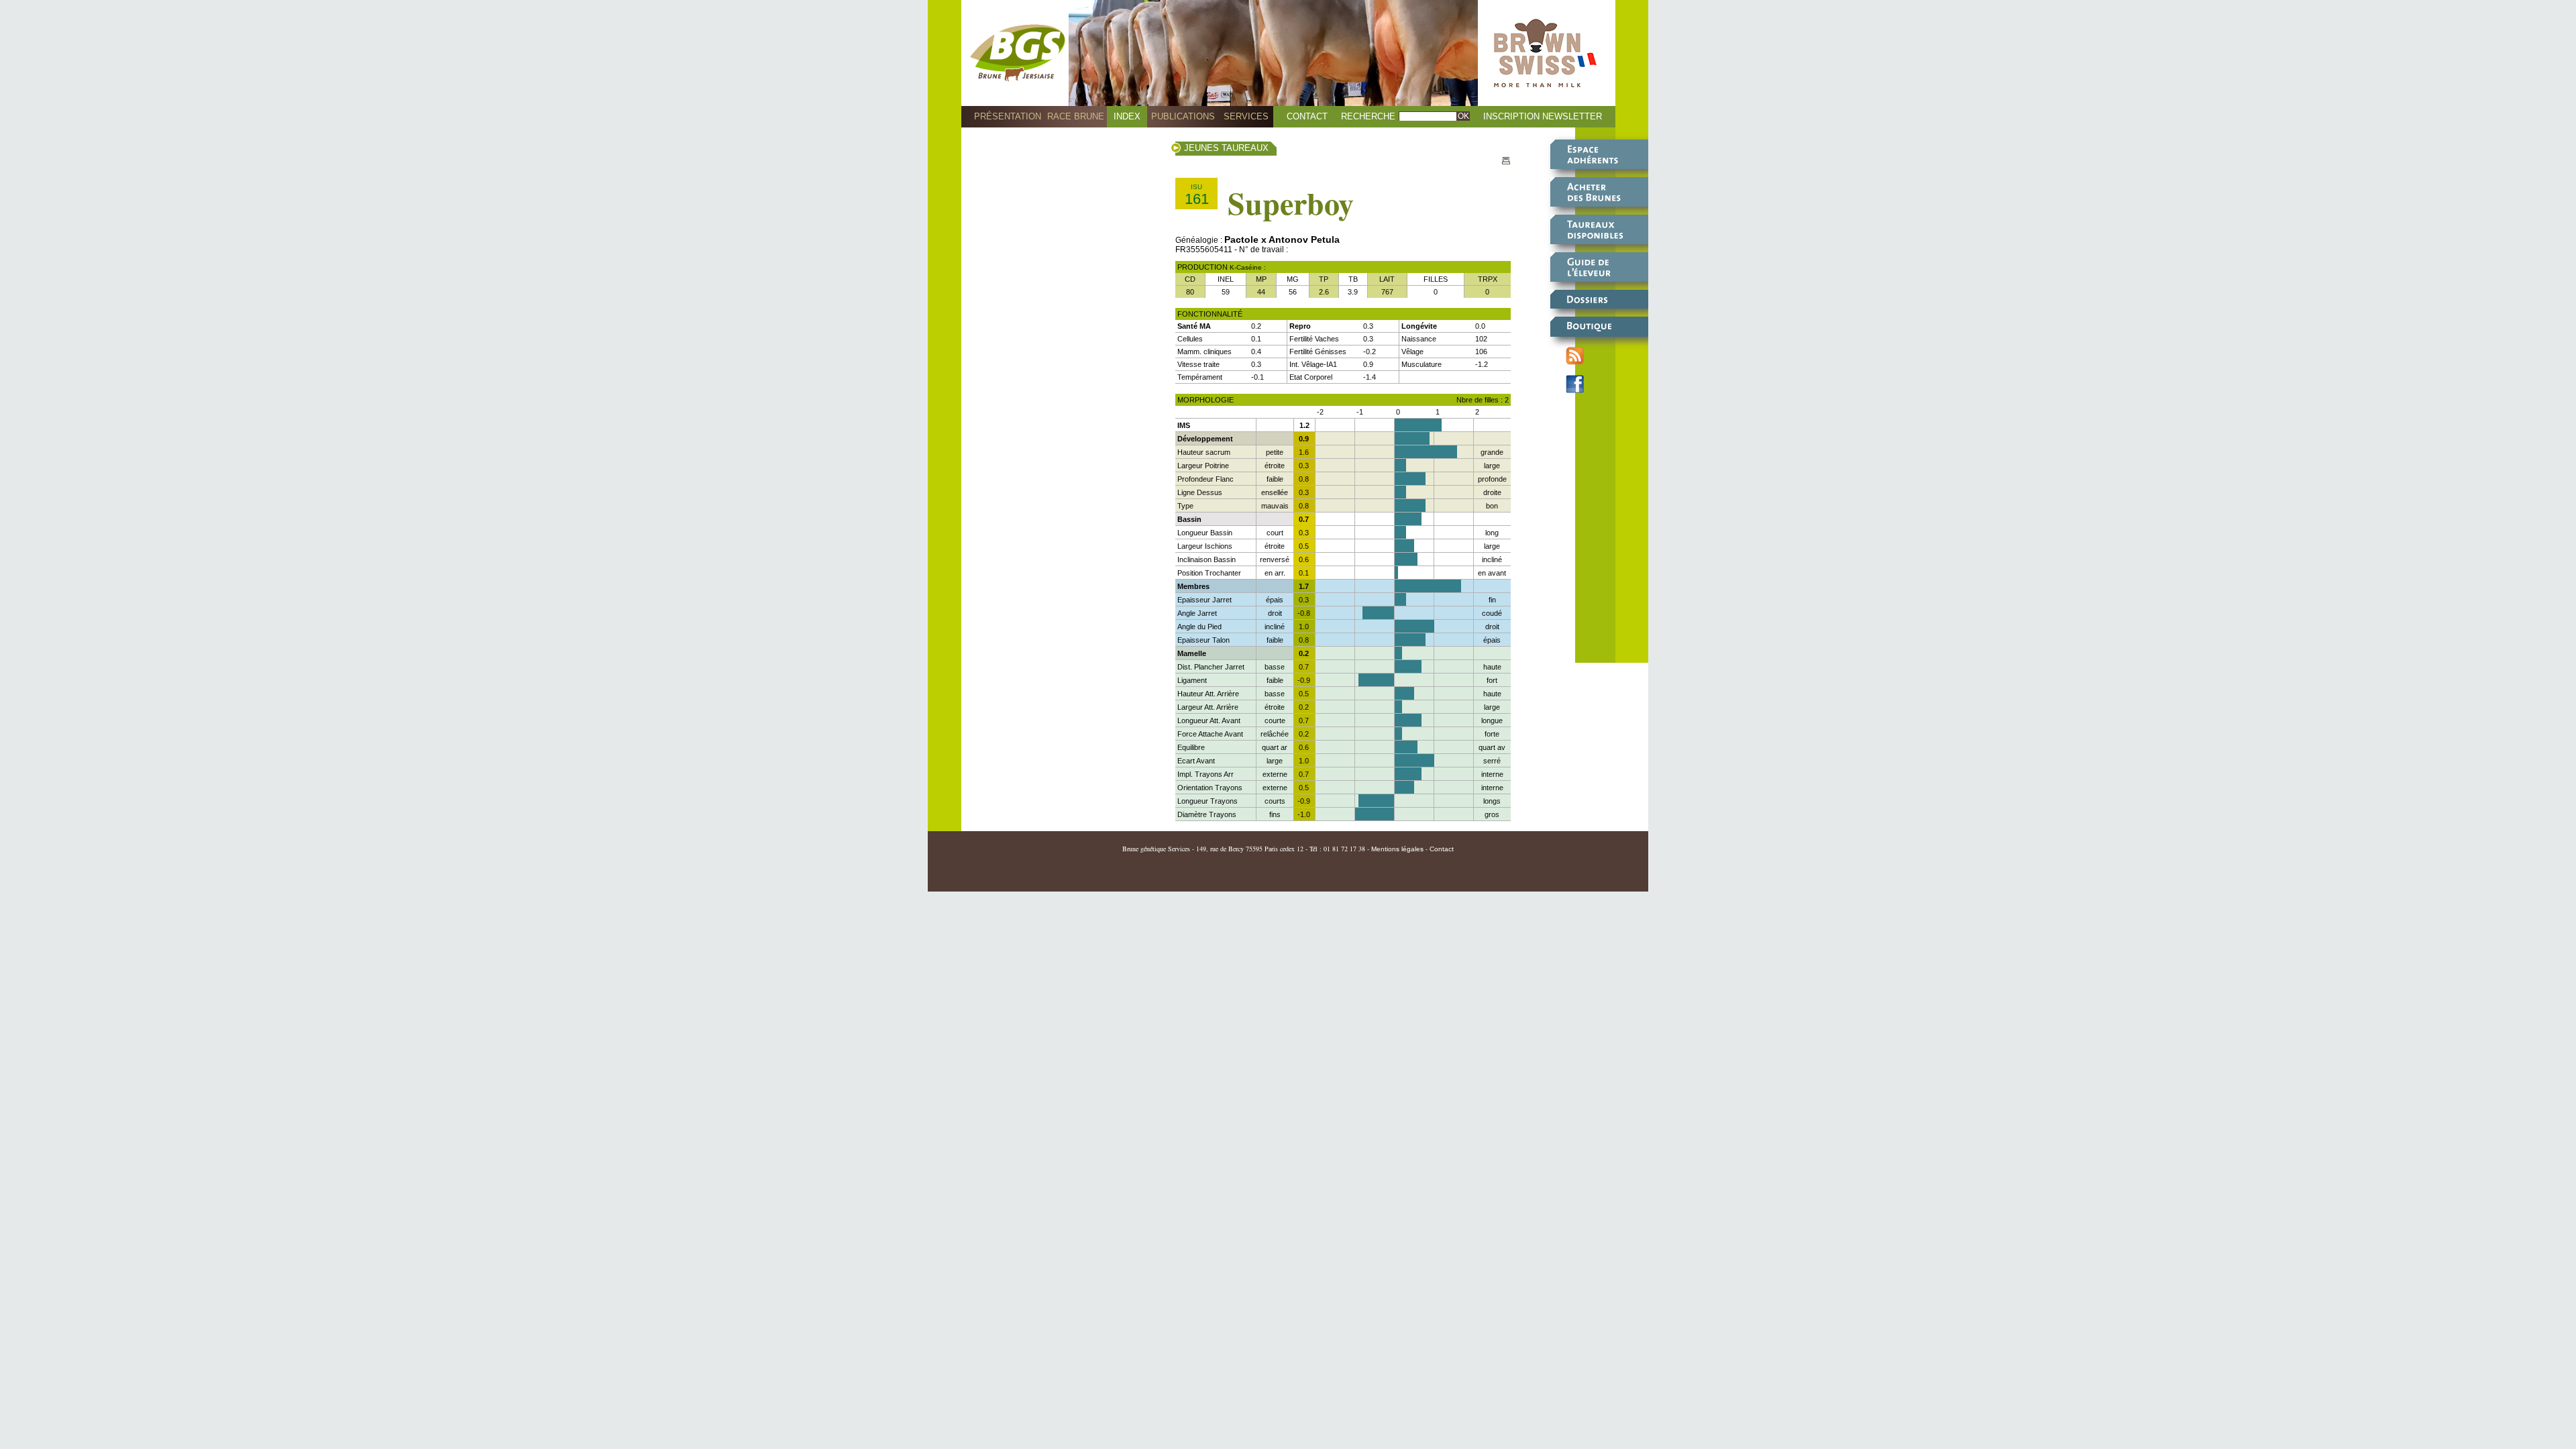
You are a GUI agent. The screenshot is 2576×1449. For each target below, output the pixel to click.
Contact (1307, 116)
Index (1127, 116)
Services (1246, 116)
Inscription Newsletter (1543, 116)
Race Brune (1076, 116)
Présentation (1008, 116)
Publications (1183, 116)
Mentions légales (1397, 849)
